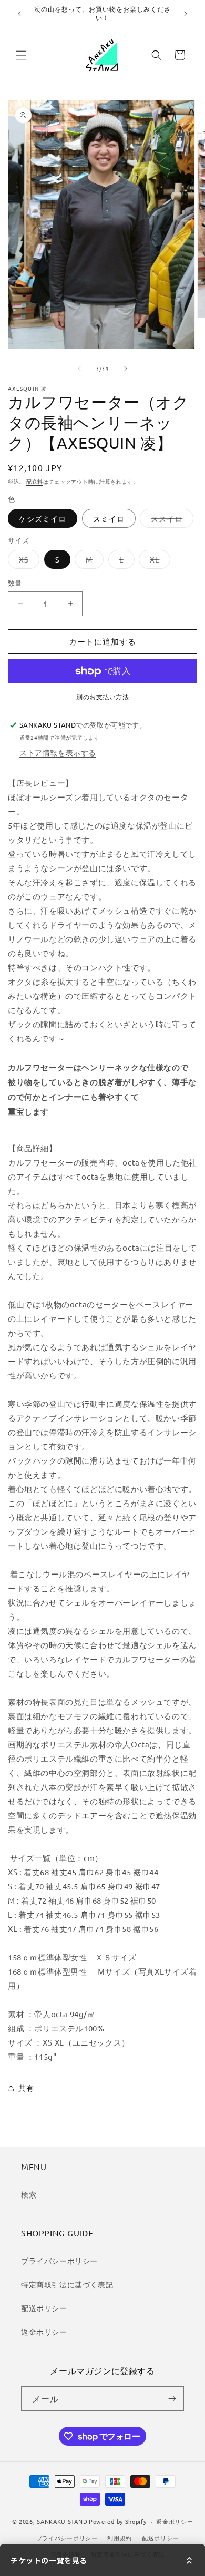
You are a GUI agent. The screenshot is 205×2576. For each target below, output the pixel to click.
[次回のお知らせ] (186, 14)
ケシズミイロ (43, 518)
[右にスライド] (126, 369)
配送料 (35, 481)
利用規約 (120, 2538)
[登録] (172, 2399)
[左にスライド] (79, 369)
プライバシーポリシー (59, 2261)
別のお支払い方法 (102, 697)
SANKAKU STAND (62, 2521)
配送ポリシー (44, 2308)
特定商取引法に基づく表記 (67, 2284)
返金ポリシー (44, 2332)
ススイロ (170, 520)
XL (158, 561)
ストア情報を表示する (58, 752)
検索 (29, 2194)
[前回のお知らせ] (19, 14)
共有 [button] (26, 2088)
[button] (21, 55)
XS (27, 561)
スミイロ (109, 518)
